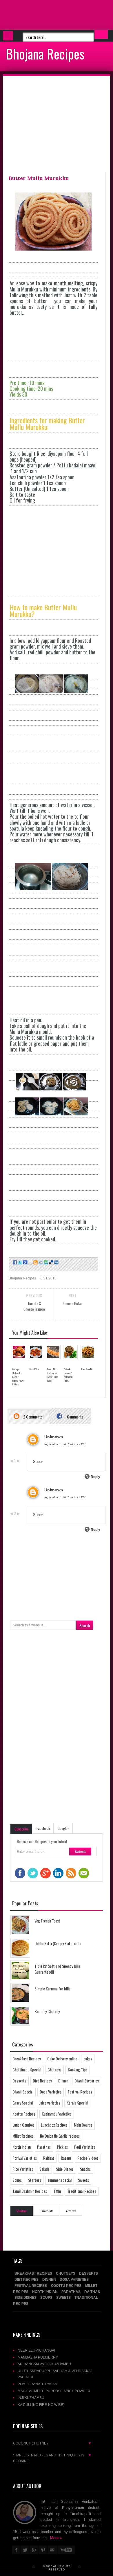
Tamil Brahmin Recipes (30, 2191)
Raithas (49, 2158)
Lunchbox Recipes (54, 2125)
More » (56, 2538)
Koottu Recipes (24, 2114)
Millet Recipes (23, 2136)
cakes (88, 2059)
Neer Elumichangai (36, 2350)
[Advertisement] (46, 15)
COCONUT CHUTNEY (52, 2443)
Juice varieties (50, 2103)
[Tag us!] (51, 1262)
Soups (17, 2180)
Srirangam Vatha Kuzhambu (44, 2364)
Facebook (43, 1828)
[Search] (101, 34)
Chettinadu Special (27, 2070)
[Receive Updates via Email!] (30, 1262)
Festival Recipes (80, 2092)
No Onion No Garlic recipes (60, 2136)
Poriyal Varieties (25, 2158)
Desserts (19, 2081)
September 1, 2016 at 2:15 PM (65, 1497)
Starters (35, 2180)
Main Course (83, 2125)
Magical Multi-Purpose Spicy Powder (54, 2391)
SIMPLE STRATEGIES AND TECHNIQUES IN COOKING (52, 2458)
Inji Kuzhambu (31, 2398)
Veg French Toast (47, 1921)
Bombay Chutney (47, 2011)
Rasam (66, 2158)
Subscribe (22, 1829)
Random (22, 2211)
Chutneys (54, 2070)
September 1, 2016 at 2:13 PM (65, 1444)
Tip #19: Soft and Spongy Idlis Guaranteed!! (57, 1969)
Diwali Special (23, 2092)
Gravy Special (23, 2103)
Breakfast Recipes (27, 2059)
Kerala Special (77, 2103)
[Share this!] (14, 1262)
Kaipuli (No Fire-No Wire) (41, 2405)
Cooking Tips (78, 2070)
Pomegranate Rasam (38, 2384)
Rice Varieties (23, 2169)
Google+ (63, 1828)
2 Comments (32, 1417)
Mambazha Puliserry (38, 2357)
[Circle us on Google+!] (25, 1262)
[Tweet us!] (20, 1262)
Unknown (54, 1437)
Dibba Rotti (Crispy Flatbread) (58, 1943)
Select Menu (8, 36)
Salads (44, 2169)
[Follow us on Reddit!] (40, 1262)
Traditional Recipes (82, 2191)
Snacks (85, 2169)
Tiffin (57, 2191)
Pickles (62, 2147)
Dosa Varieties (51, 2092)
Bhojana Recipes (45, 53)
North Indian (22, 2147)
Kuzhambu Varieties (57, 2114)
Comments (75, 1417)
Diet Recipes (42, 2081)
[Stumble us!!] (45, 1262)
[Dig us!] (56, 1262)
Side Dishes (65, 2169)
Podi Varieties (85, 2147)
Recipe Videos (88, 2158)
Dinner (63, 2081)
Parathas (44, 2147)
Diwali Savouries (87, 2081)
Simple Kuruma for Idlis (52, 1989)
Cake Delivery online (62, 2059)
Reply (95, 1477)
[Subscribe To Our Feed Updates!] (35, 1262)
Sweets (83, 2180)
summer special (60, 2180)
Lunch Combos (23, 2125)
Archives (71, 2211)
